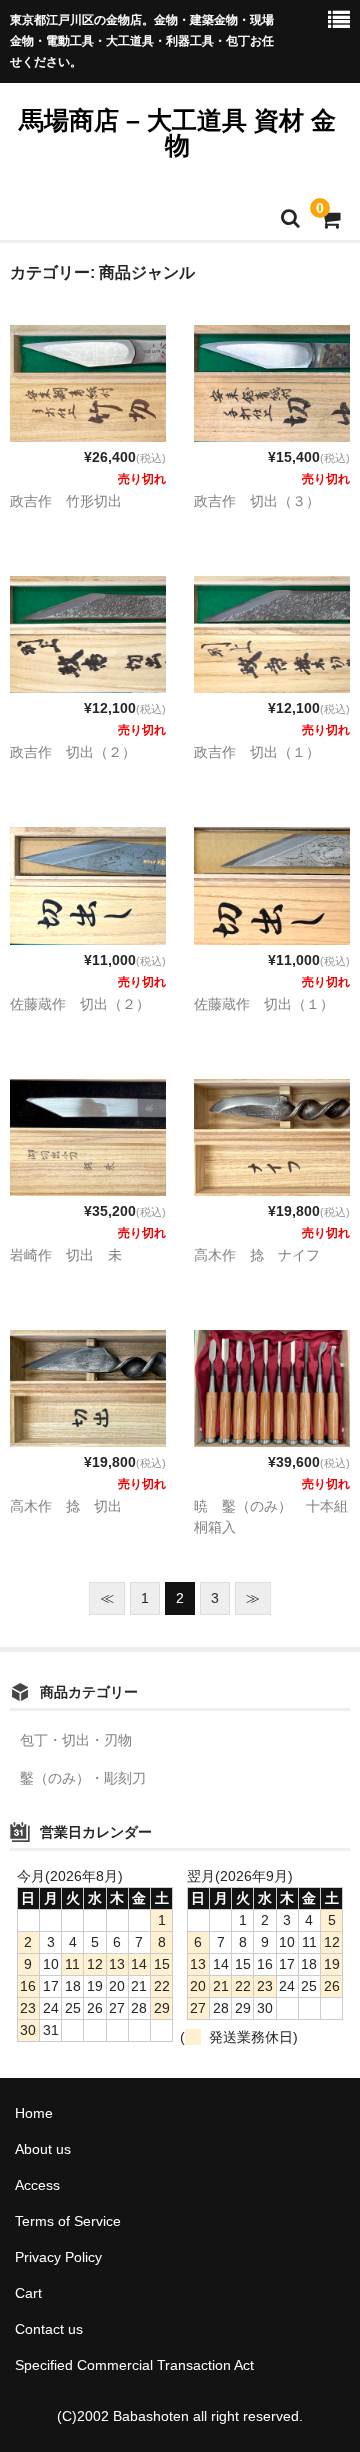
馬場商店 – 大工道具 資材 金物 (177, 132)
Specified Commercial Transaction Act (134, 2365)
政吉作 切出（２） (73, 752)
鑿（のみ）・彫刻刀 (83, 1778)
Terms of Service (68, 2221)
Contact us (49, 2329)
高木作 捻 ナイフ (257, 1255)
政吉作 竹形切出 (66, 501)
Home (34, 2113)
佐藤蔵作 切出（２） (80, 1004)
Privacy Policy (58, 2257)
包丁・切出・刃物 (76, 1740)
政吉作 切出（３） (257, 501)
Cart (28, 2293)
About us (43, 2149)
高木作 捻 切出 (66, 1506)
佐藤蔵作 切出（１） (264, 1004)
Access (37, 2185)
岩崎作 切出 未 (66, 1255)
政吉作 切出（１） (257, 752)
